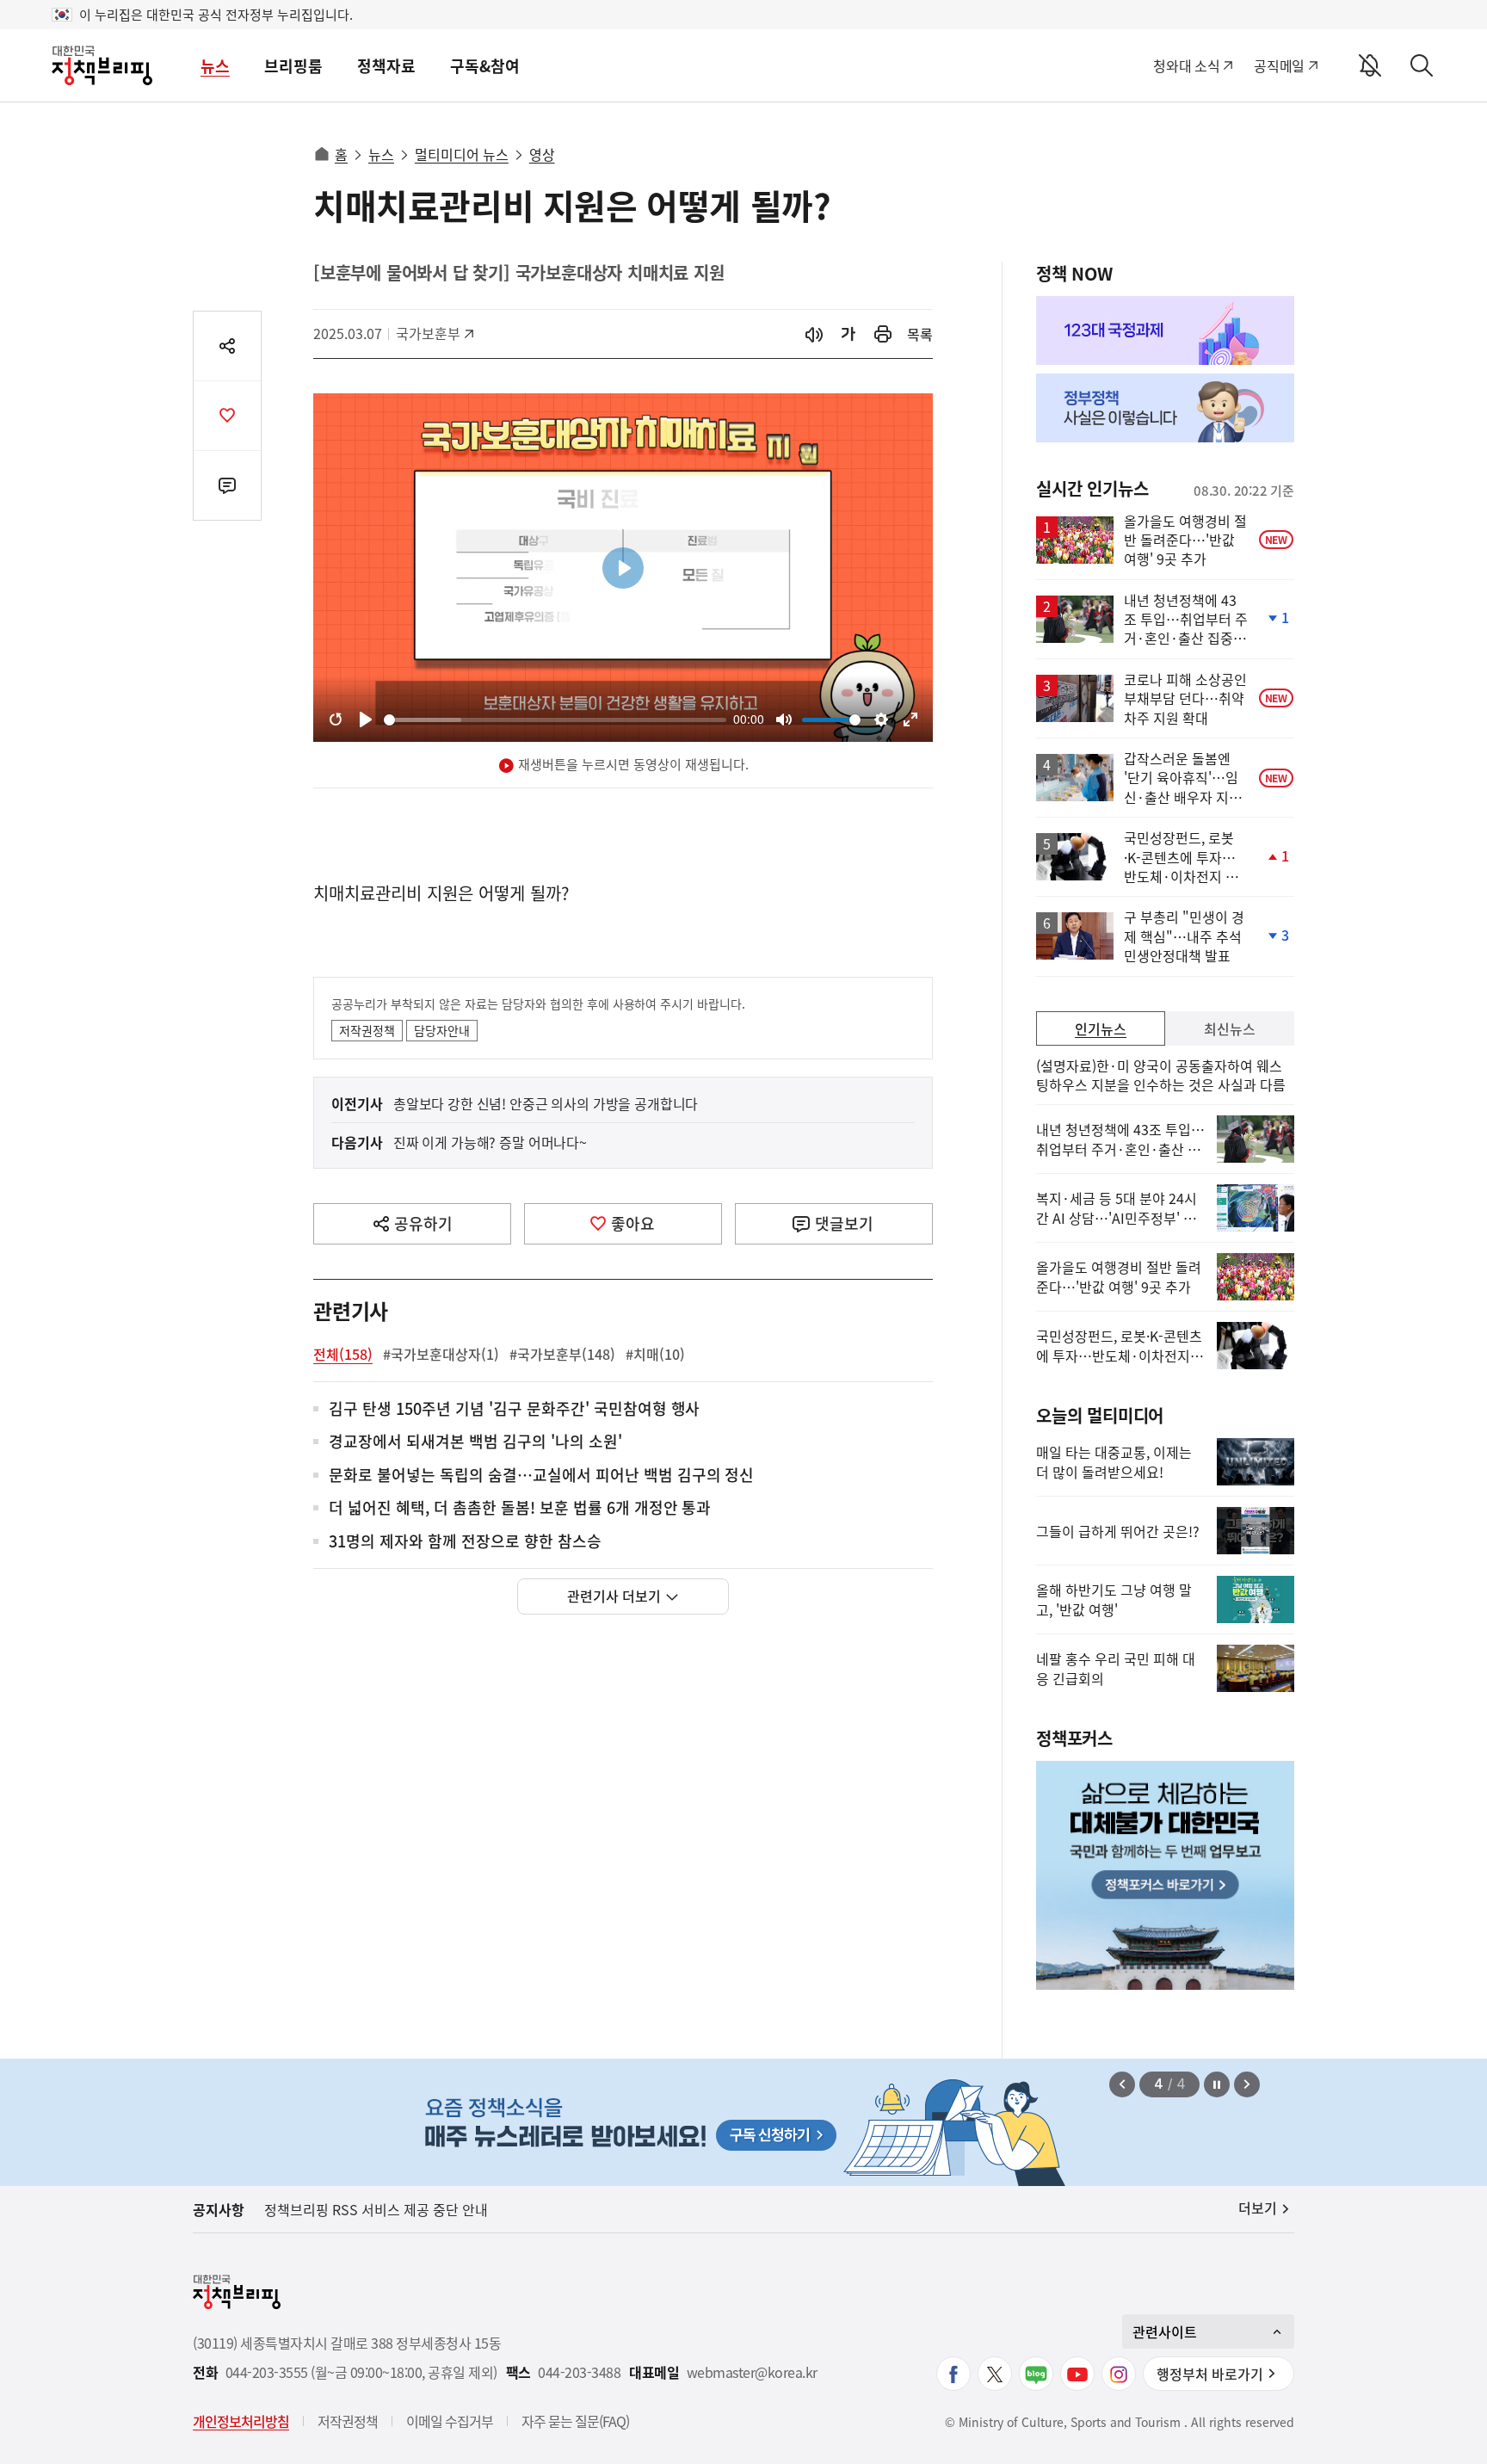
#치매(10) (655, 1354)
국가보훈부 (434, 333)
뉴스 (215, 66)
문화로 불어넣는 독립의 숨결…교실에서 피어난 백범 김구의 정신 (541, 1476)
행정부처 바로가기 (1210, 2374)
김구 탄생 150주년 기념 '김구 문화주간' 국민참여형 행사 (514, 1409)
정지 (1217, 2084)
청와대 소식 (1186, 65)
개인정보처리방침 (241, 2421)
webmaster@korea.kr (752, 2372)
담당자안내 (442, 1030)
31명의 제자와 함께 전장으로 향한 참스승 (465, 1542)
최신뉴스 (1230, 1028)
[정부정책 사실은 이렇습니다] (1165, 408)
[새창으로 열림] (883, 334)
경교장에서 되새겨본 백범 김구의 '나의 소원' (475, 1442)
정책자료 (386, 66)
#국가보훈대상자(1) (441, 1354)
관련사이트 (1165, 2331)
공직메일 (1279, 65)
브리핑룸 (293, 66)
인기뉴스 (1101, 1028)
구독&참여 (485, 66)
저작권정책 (367, 1030)
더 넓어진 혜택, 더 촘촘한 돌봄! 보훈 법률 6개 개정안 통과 (520, 1508)
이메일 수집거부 (450, 2421)
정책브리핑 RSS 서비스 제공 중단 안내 (376, 2209)
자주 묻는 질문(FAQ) (575, 2421)
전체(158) (343, 1354)
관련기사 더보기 (614, 1596)
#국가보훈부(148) (562, 1354)
